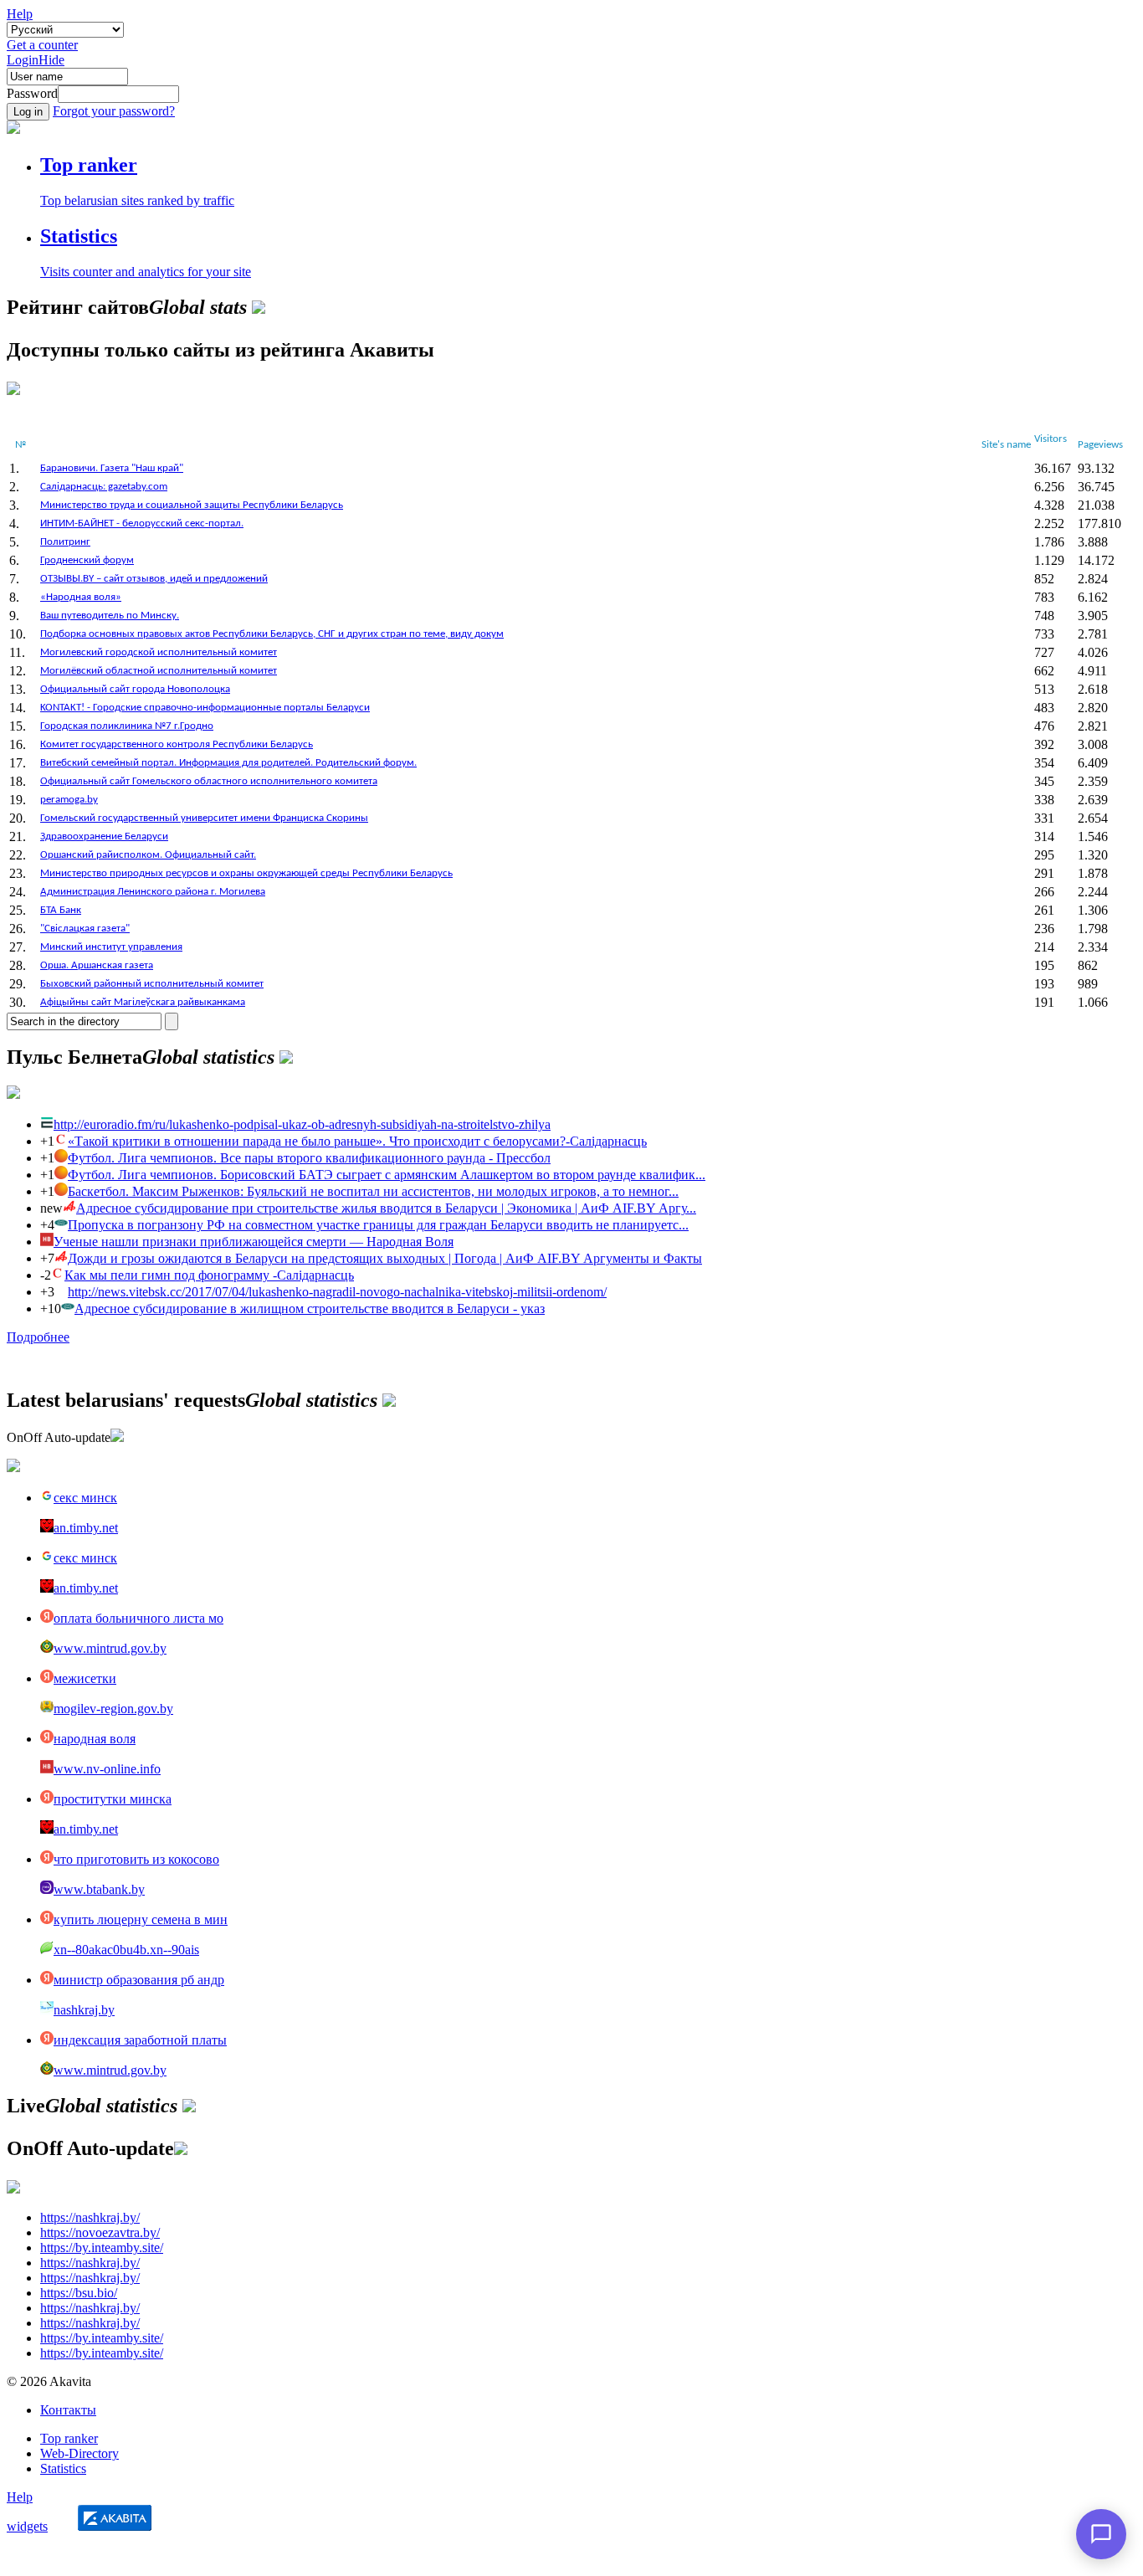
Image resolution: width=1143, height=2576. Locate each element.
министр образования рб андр (139, 1980)
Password (32, 93)
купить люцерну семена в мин (141, 1919)
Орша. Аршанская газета (97, 965)
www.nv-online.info (107, 1769)
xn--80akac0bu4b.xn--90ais (126, 1950)
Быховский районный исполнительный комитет (152, 984)
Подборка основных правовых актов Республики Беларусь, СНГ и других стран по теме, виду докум (272, 634)
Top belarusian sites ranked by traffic (137, 200)
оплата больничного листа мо (138, 1618)
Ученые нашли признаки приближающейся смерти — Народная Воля (254, 1242)
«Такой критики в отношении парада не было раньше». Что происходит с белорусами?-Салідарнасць (357, 1141)
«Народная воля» (81, 597)
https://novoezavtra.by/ (100, 2232)
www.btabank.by (99, 1889)
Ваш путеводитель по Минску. (110, 616)
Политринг (65, 542)
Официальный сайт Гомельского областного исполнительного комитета (209, 781)
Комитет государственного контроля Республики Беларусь (177, 744)
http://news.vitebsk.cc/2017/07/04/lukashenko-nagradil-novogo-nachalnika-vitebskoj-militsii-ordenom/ (337, 1292)
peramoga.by (69, 800)
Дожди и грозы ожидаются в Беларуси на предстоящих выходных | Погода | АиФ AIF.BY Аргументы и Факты (385, 1258)
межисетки (85, 1678)
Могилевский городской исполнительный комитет (159, 652)
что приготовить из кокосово (136, 1859)
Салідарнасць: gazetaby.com (104, 487)
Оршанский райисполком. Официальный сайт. (148, 855)
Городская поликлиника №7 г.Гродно (127, 726)
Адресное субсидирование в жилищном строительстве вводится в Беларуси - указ (310, 1309)
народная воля (95, 1739)
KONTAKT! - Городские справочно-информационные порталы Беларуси (205, 708)
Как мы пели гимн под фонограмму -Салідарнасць (209, 1275)
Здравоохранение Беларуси (104, 836)
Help (20, 14)
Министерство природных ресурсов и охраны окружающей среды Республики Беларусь (246, 873)
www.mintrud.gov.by (110, 1648)
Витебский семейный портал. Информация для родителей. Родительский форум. (228, 763)
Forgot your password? (114, 111)
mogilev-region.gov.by (113, 1709)
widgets (27, 2526)
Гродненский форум (87, 560)
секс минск (85, 1498)
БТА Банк (61, 910)
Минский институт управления (111, 947)
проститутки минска (113, 1799)
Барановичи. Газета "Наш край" (112, 468)
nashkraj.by (84, 2010)
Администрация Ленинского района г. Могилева (153, 892)
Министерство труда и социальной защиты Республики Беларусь (192, 505)
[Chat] (1101, 2534)
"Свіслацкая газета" (85, 929)
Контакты (68, 2410)
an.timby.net (86, 1528)
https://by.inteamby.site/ (102, 2248)
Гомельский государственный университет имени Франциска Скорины (204, 818)
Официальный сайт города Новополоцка (135, 689)
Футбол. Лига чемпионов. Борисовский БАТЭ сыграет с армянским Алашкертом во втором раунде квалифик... (387, 1175)
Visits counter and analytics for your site (146, 272)
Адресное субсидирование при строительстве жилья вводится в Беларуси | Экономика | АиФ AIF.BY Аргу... (386, 1208)
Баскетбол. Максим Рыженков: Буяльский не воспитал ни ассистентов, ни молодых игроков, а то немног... (373, 1191)
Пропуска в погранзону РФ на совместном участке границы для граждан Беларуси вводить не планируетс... (378, 1225)
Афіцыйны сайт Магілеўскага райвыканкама (143, 1002)
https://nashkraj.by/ (90, 2217)
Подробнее (38, 1337)
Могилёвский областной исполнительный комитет (159, 671)
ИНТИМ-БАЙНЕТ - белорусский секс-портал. (142, 523)
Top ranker (69, 2438)
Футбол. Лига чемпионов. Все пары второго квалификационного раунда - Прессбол (309, 1158)
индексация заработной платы (140, 2040)
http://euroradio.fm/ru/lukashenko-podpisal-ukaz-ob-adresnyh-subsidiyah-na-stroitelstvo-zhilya (302, 1124)
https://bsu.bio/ (79, 2293)
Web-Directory (79, 2453)
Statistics (63, 2468)
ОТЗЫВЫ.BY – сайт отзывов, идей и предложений (154, 579)
